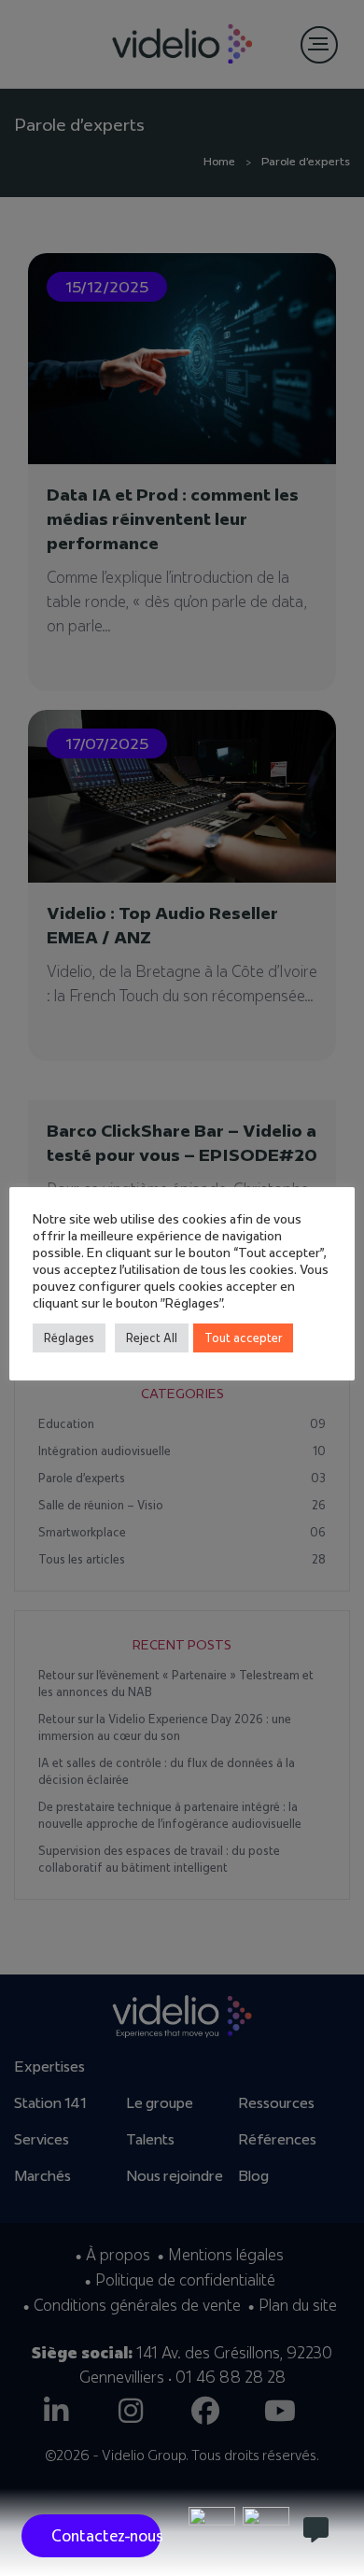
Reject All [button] (152, 1338)
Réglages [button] (69, 1338)
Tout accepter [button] (243, 1338)
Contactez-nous (106, 2535)
